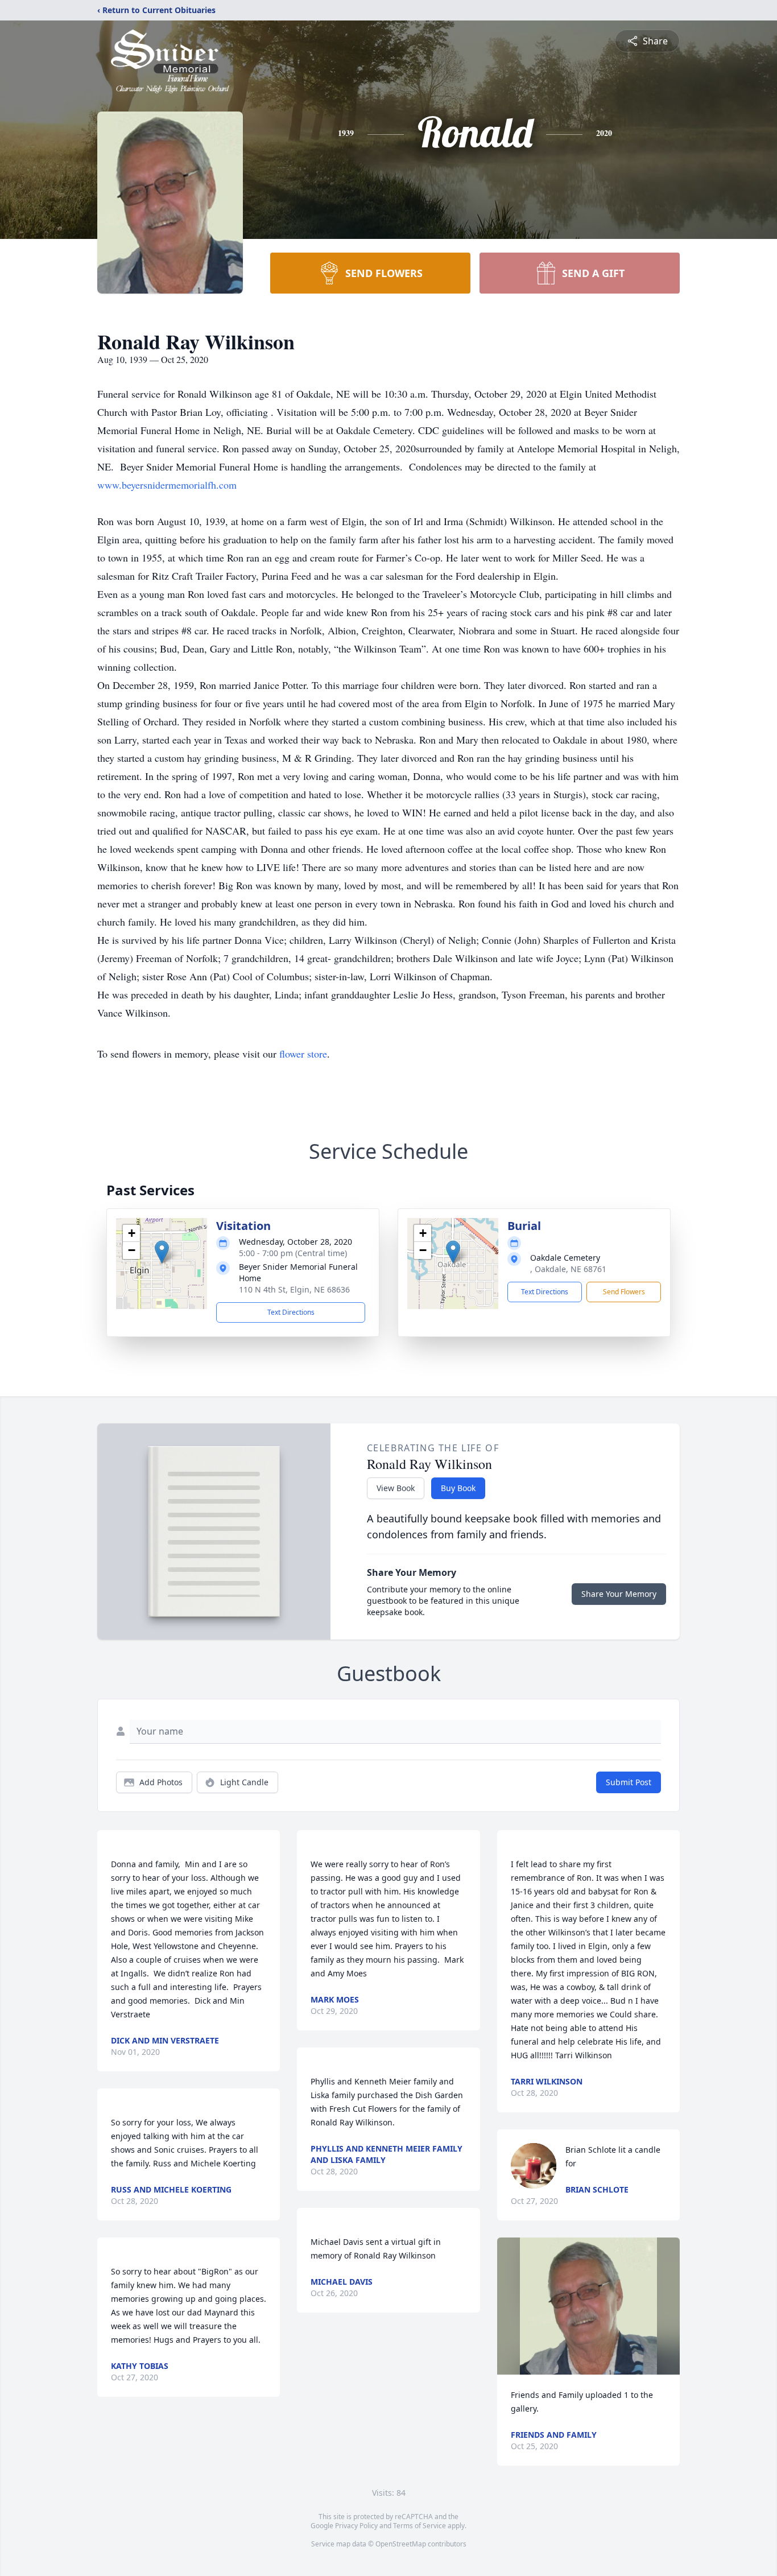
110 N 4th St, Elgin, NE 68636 (294, 1289)
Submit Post (629, 1782)
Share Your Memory (619, 1594)
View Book (396, 1488)
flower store (303, 1054)
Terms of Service (420, 2526)
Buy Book (458, 1488)
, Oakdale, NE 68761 (568, 1269)
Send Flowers (624, 1292)
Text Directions (291, 1312)
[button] (162, 1252)
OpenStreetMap (401, 2544)
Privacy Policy (356, 2526)
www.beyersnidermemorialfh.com (167, 485)
